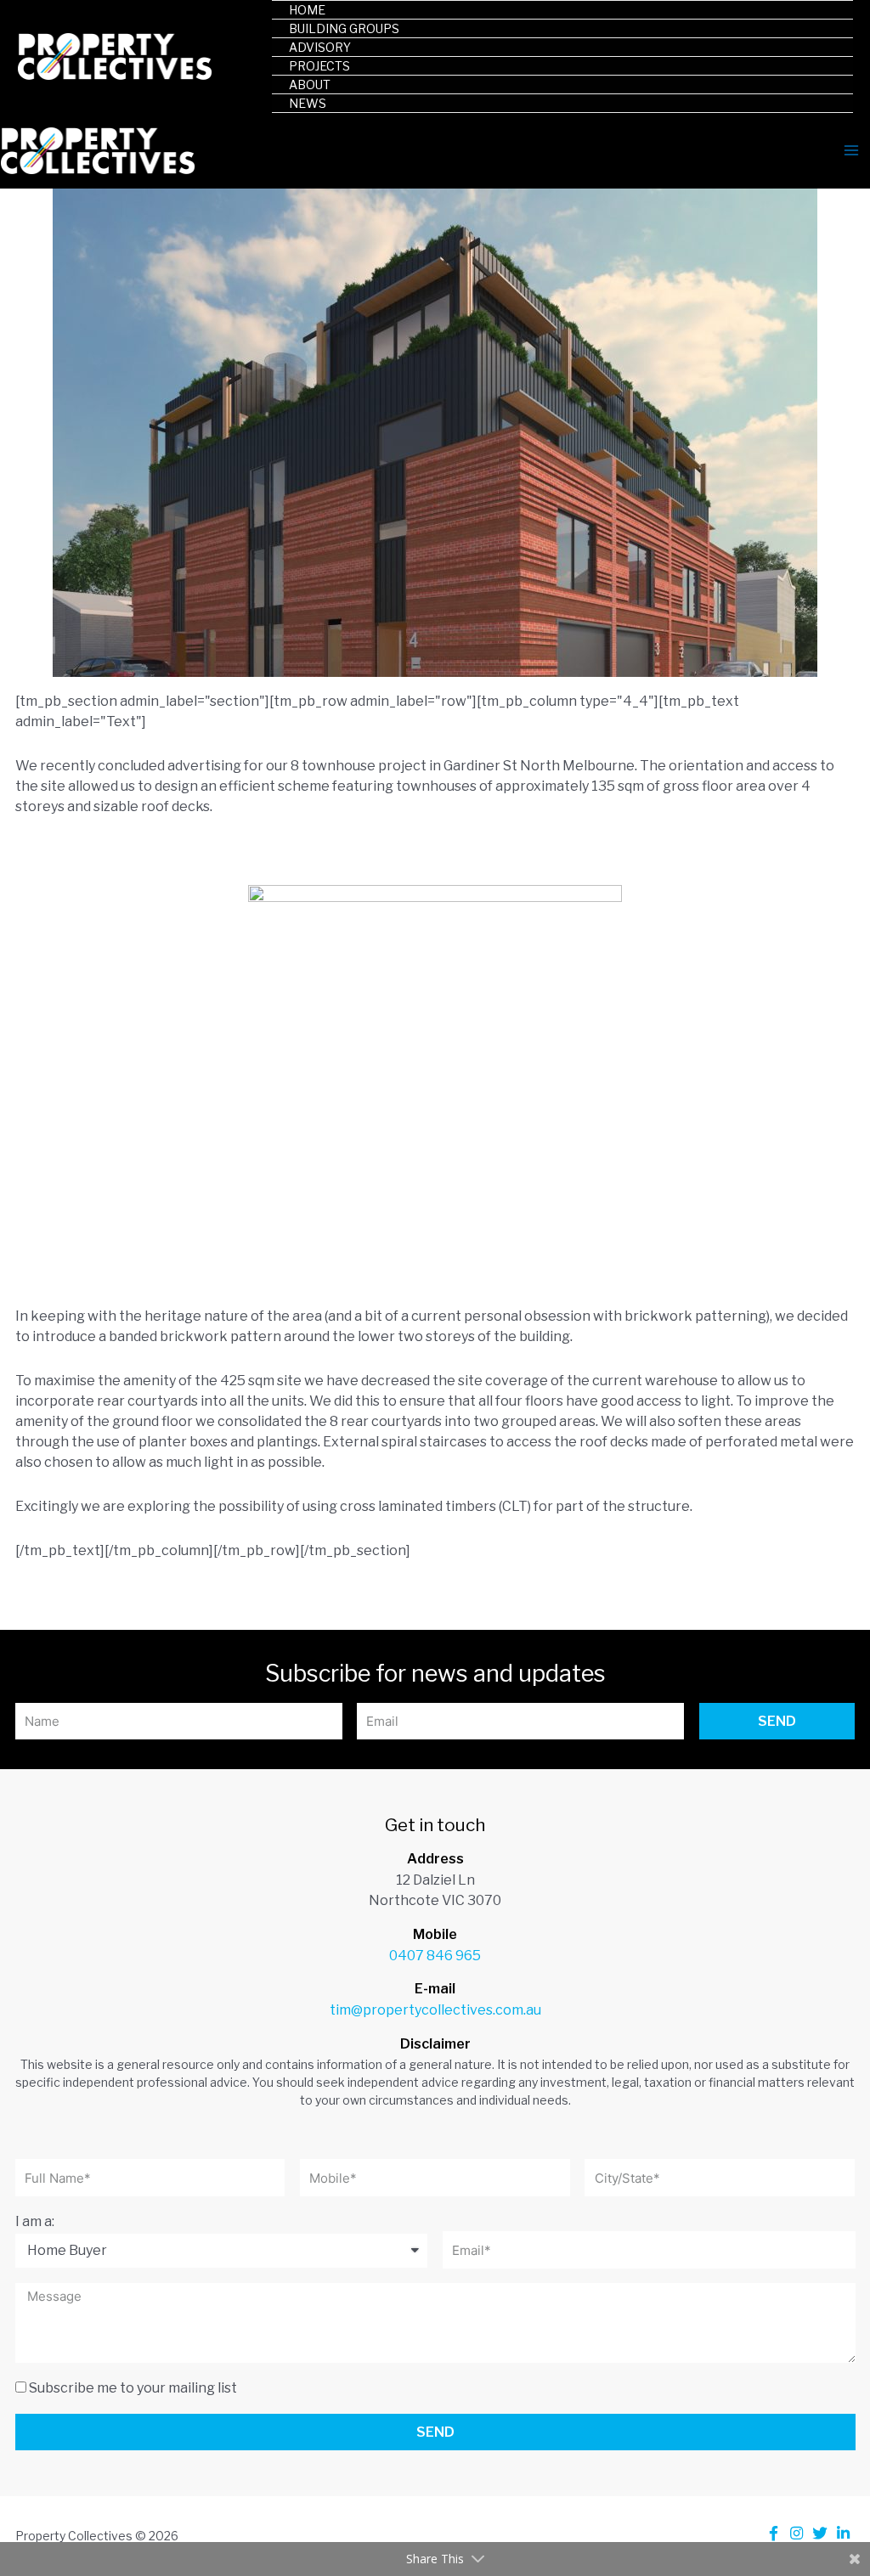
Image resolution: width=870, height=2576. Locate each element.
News (308, 103)
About (310, 85)
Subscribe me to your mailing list (133, 2388)
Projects (319, 66)
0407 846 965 (435, 1956)
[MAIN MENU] (851, 150)
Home (307, 10)
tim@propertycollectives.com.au (435, 2010)
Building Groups (344, 28)
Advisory (320, 47)
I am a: (35, 2221)
